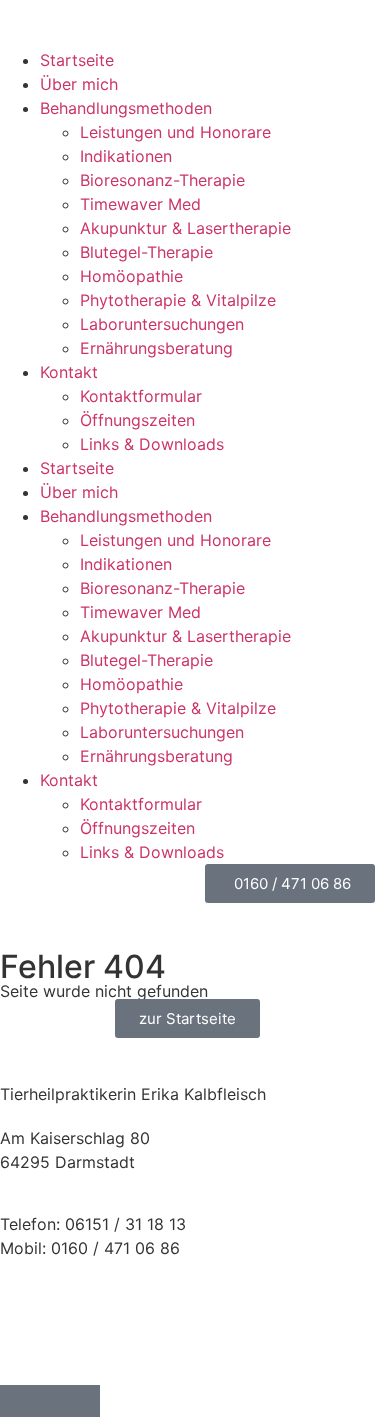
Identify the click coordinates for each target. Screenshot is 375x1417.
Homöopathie (131, 276)
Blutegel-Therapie (146, 252)
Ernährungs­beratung (156, 348)
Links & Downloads (152, 444)
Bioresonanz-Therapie (162, 180)
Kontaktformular (141, 396)
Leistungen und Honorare (175, 132)
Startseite (77, 60)
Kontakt (69, 372)
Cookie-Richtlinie (64, 1359)
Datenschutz (47, 1335)
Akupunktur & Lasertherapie (185, 228)
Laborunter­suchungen (162, 324)
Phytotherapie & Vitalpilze (178, 300)
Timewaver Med (140, 204)
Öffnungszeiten (137, 420)
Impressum (41, 1311)
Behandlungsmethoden (126, 108)
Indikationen (126, 156)
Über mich (79, 84)
